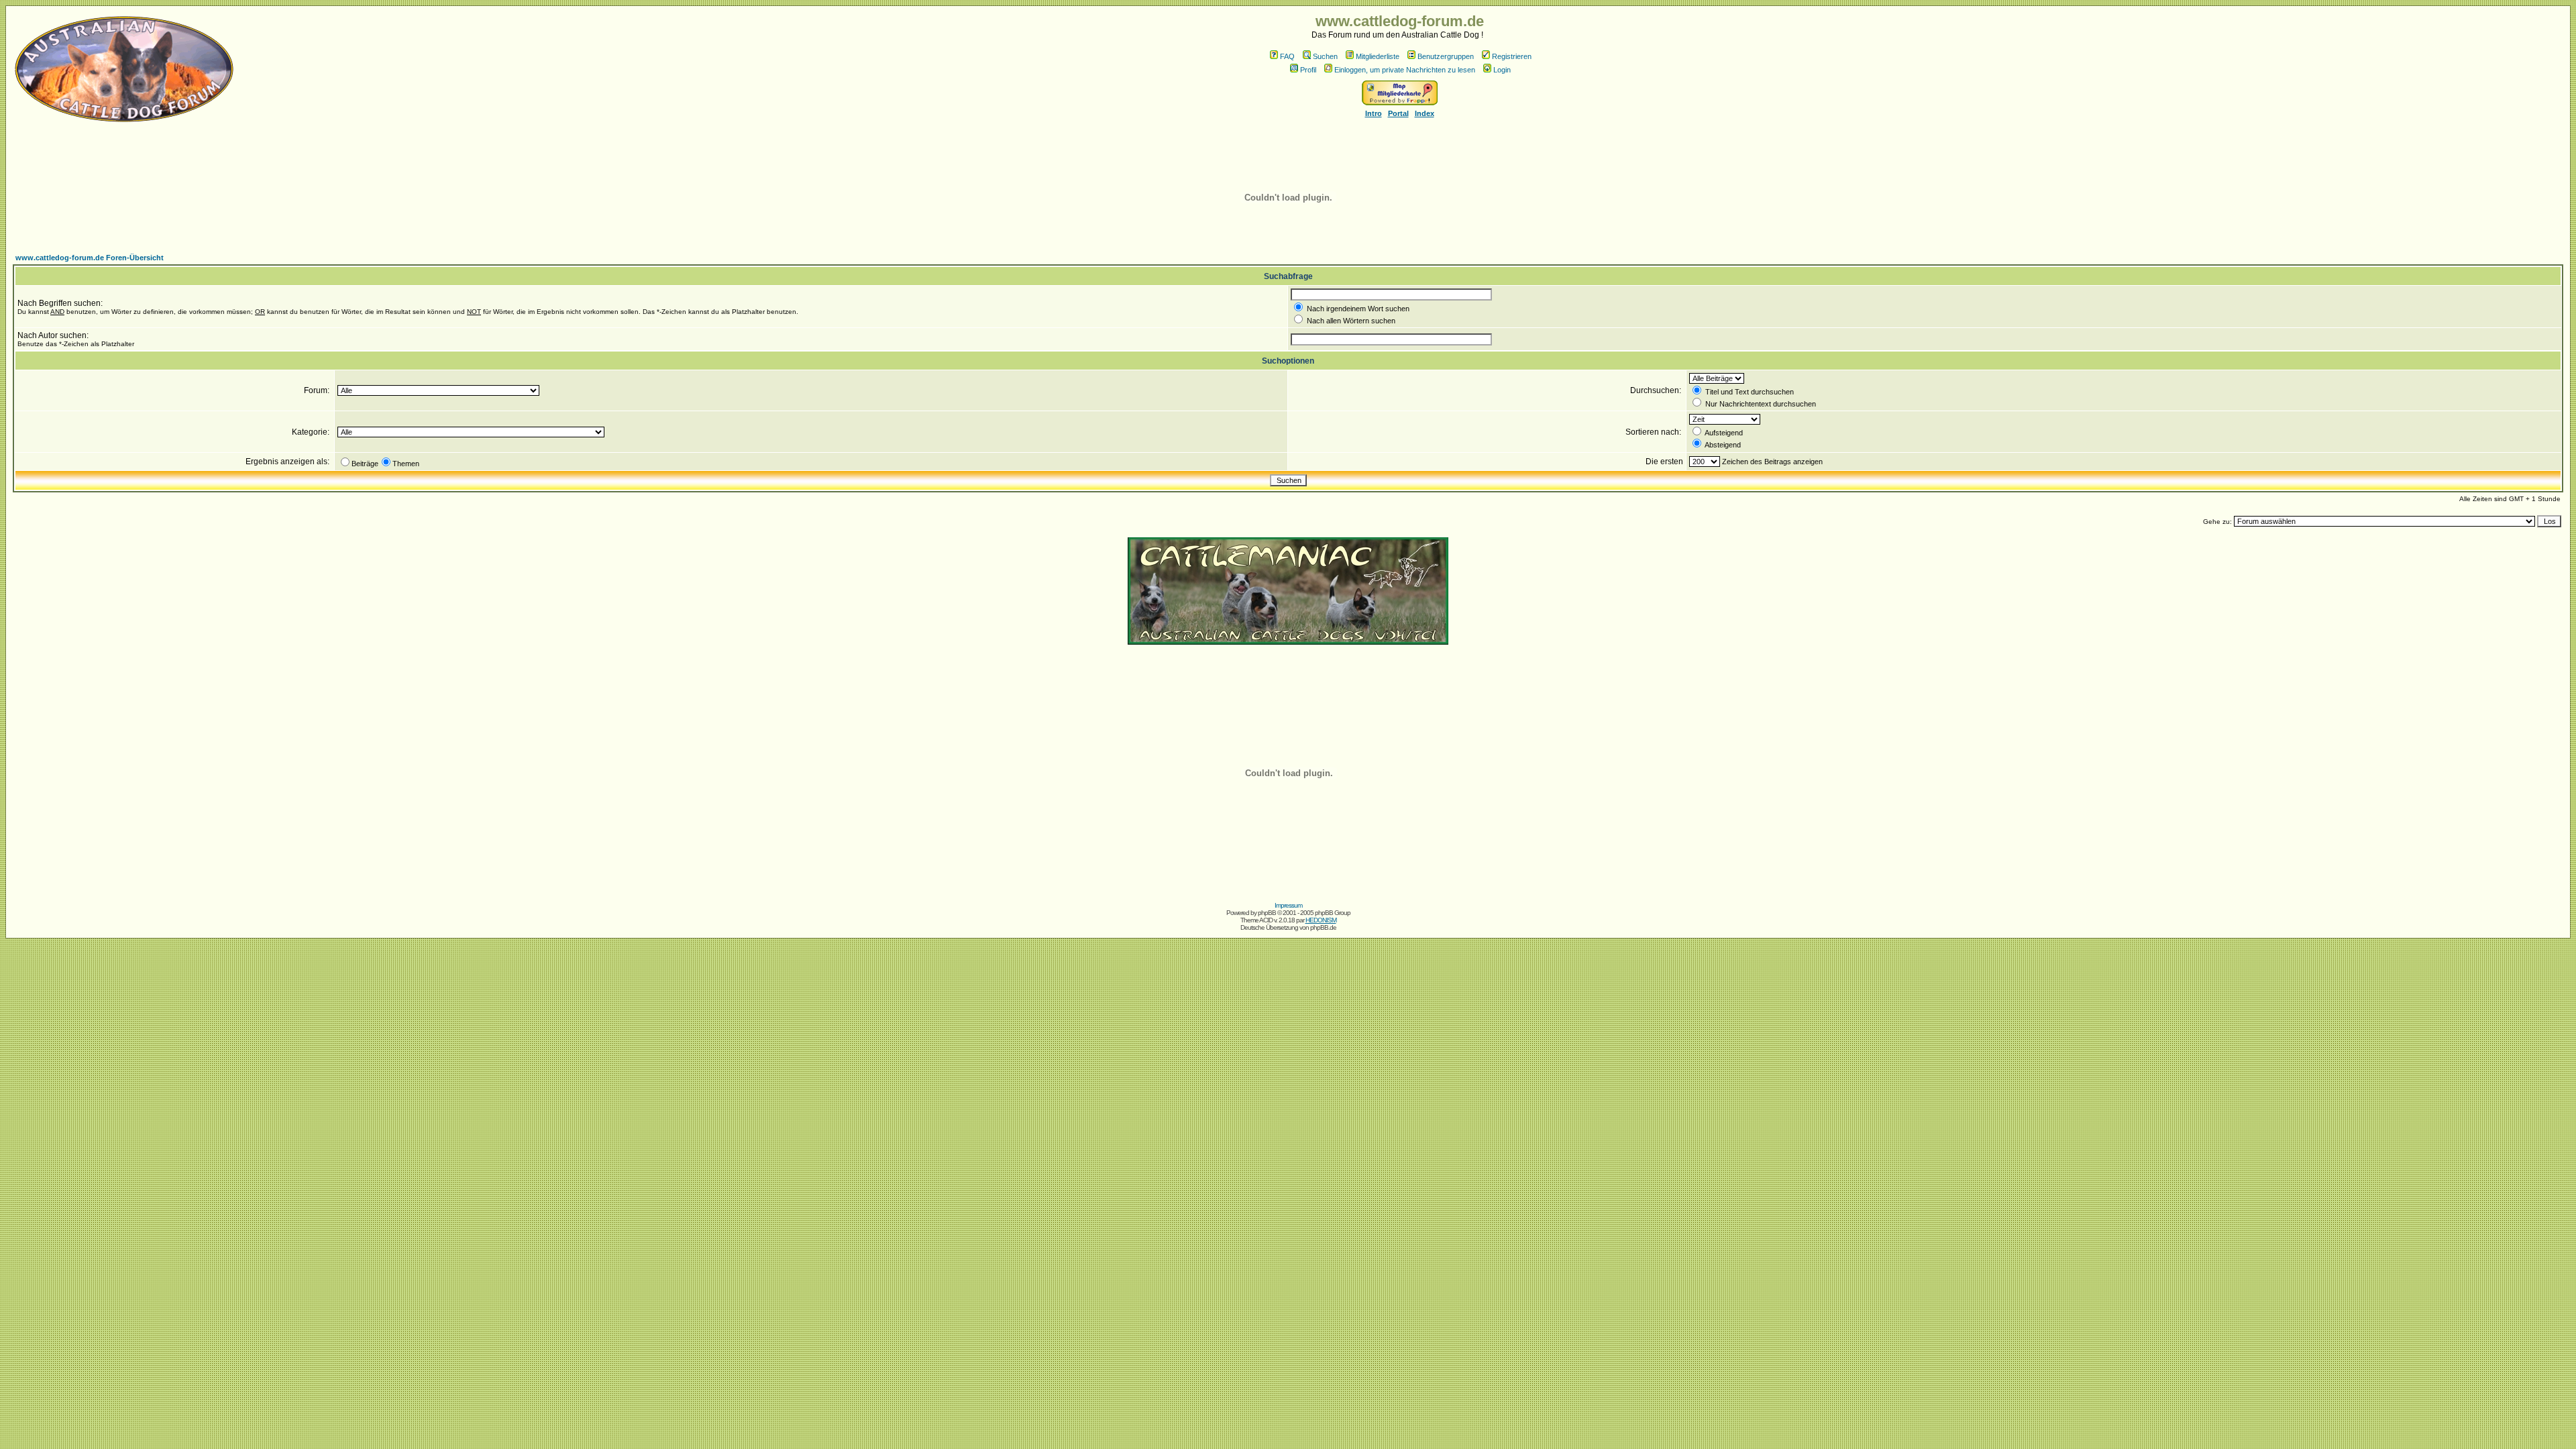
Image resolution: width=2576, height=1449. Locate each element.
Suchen (1325, 56)
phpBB (1267, 913)
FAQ (1287, 56)
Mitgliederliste (1378, 56)
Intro (1374, 113)
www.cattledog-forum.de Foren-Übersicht (90, 258)
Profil (1308, 70)
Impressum (1288, 905)
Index (1425, 113)
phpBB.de (1323, 927)
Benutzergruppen (1446, 56)
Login (1502, 70)
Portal (1398, 113)
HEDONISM (1321, 920)
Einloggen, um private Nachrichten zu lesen (1405, 70)
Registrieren (1512, 56)
